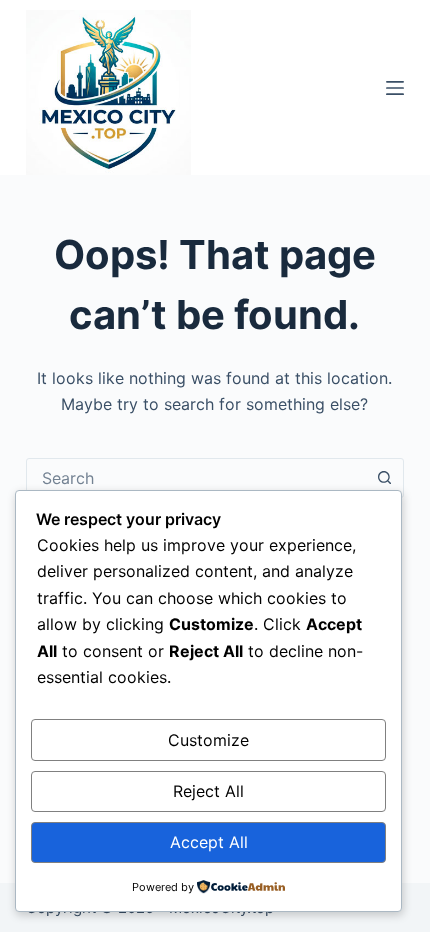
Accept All (209, 842)
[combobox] (196, 478)
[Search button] (384, 478)
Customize (208, 740)
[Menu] (395, 88)
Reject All (208, 791)
